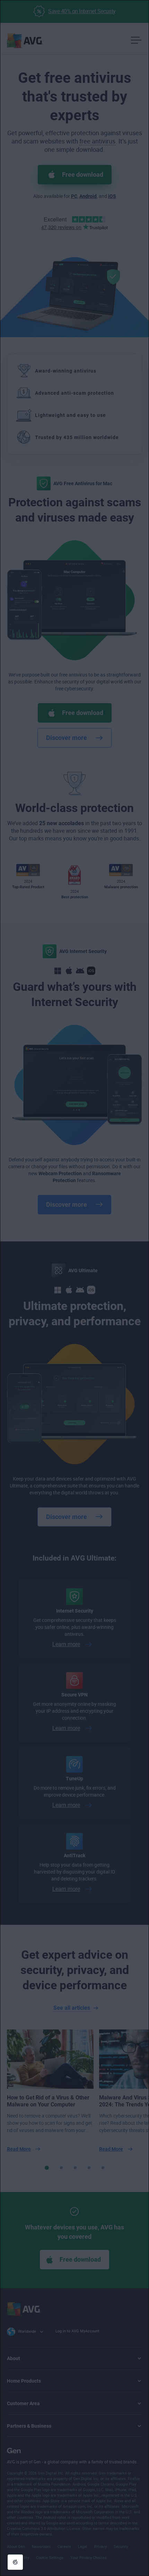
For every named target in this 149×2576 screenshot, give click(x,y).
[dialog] (74, 1288)
